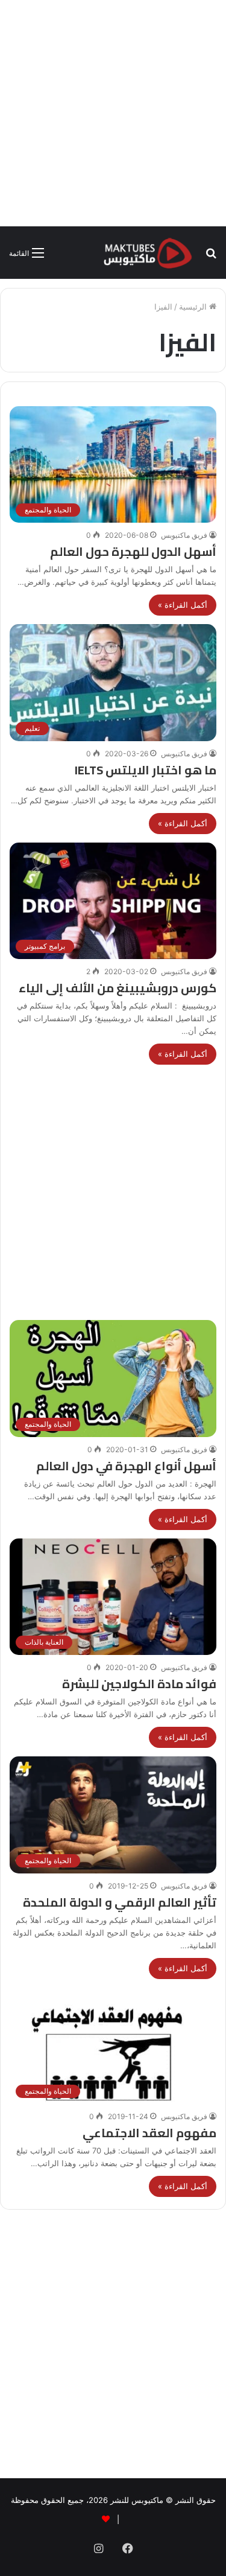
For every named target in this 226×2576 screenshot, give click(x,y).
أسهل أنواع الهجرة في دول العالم (126, 1466)
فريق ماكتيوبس (184, 535)
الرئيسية (194, 307)
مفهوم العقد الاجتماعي (149, 2133)
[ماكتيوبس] (148, 253)
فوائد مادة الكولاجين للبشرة (139, 1684)
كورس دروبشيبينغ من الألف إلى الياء (118, 988)
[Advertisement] (113, 113)
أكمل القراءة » (183, 605)
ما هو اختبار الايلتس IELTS (146, 770)
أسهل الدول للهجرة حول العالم (133, 551)
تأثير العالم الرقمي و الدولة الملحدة (120, 1902)
